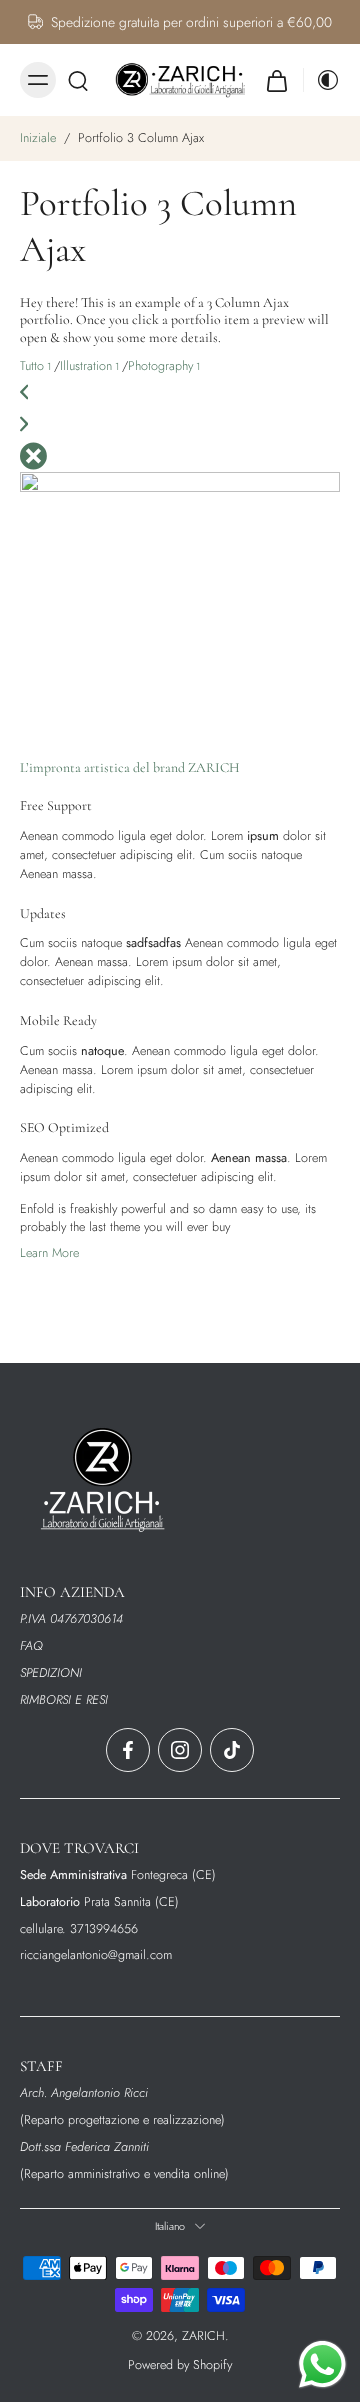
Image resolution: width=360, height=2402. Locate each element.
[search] (78, 80)
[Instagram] (180, 1750)
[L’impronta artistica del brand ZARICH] (180, 604)
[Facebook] (128, 1750)
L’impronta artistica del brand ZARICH (130, 767)
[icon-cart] (277, 80)
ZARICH (203, 2335)
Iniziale (40, 138)
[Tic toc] (232, 1750)
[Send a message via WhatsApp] (322, 2364)
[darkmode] (322, 80)
